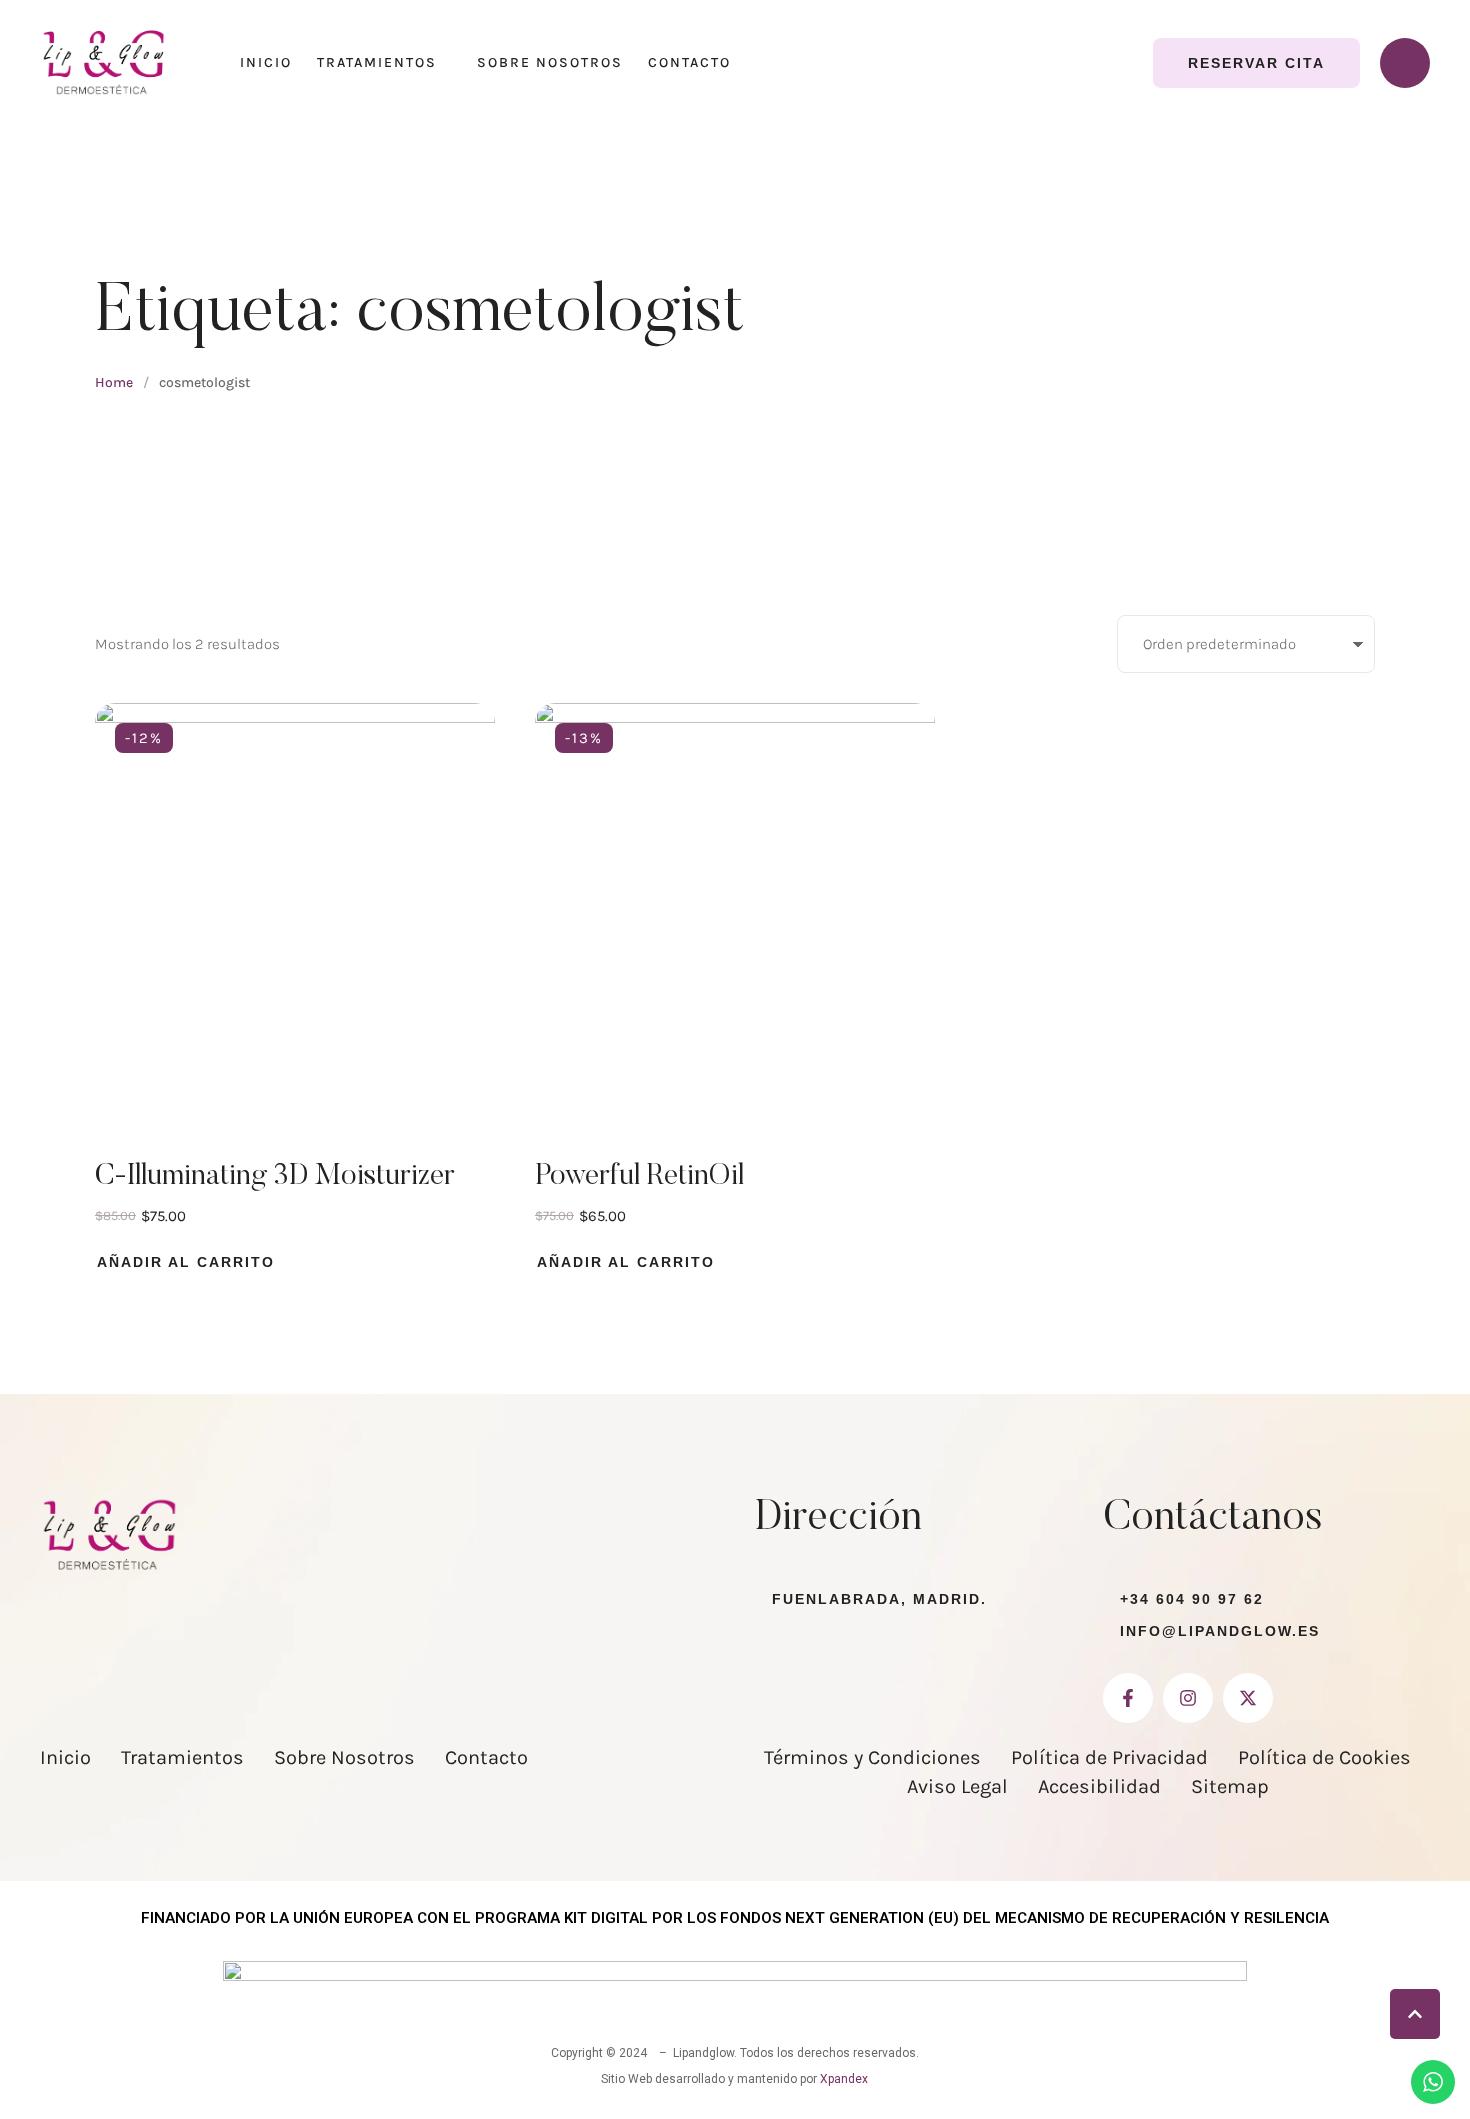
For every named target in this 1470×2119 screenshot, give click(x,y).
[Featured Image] (295, 903)
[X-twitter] (1248, 1698)
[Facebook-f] (1128, 1698)
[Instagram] (1188, 1698)
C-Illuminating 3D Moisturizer (275, 1177)
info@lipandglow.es (1220, 1631)
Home (114, 382)
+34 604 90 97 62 (1192, 1599)
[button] (1256, 63)
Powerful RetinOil (639, 1177)
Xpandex (844, 2079)
